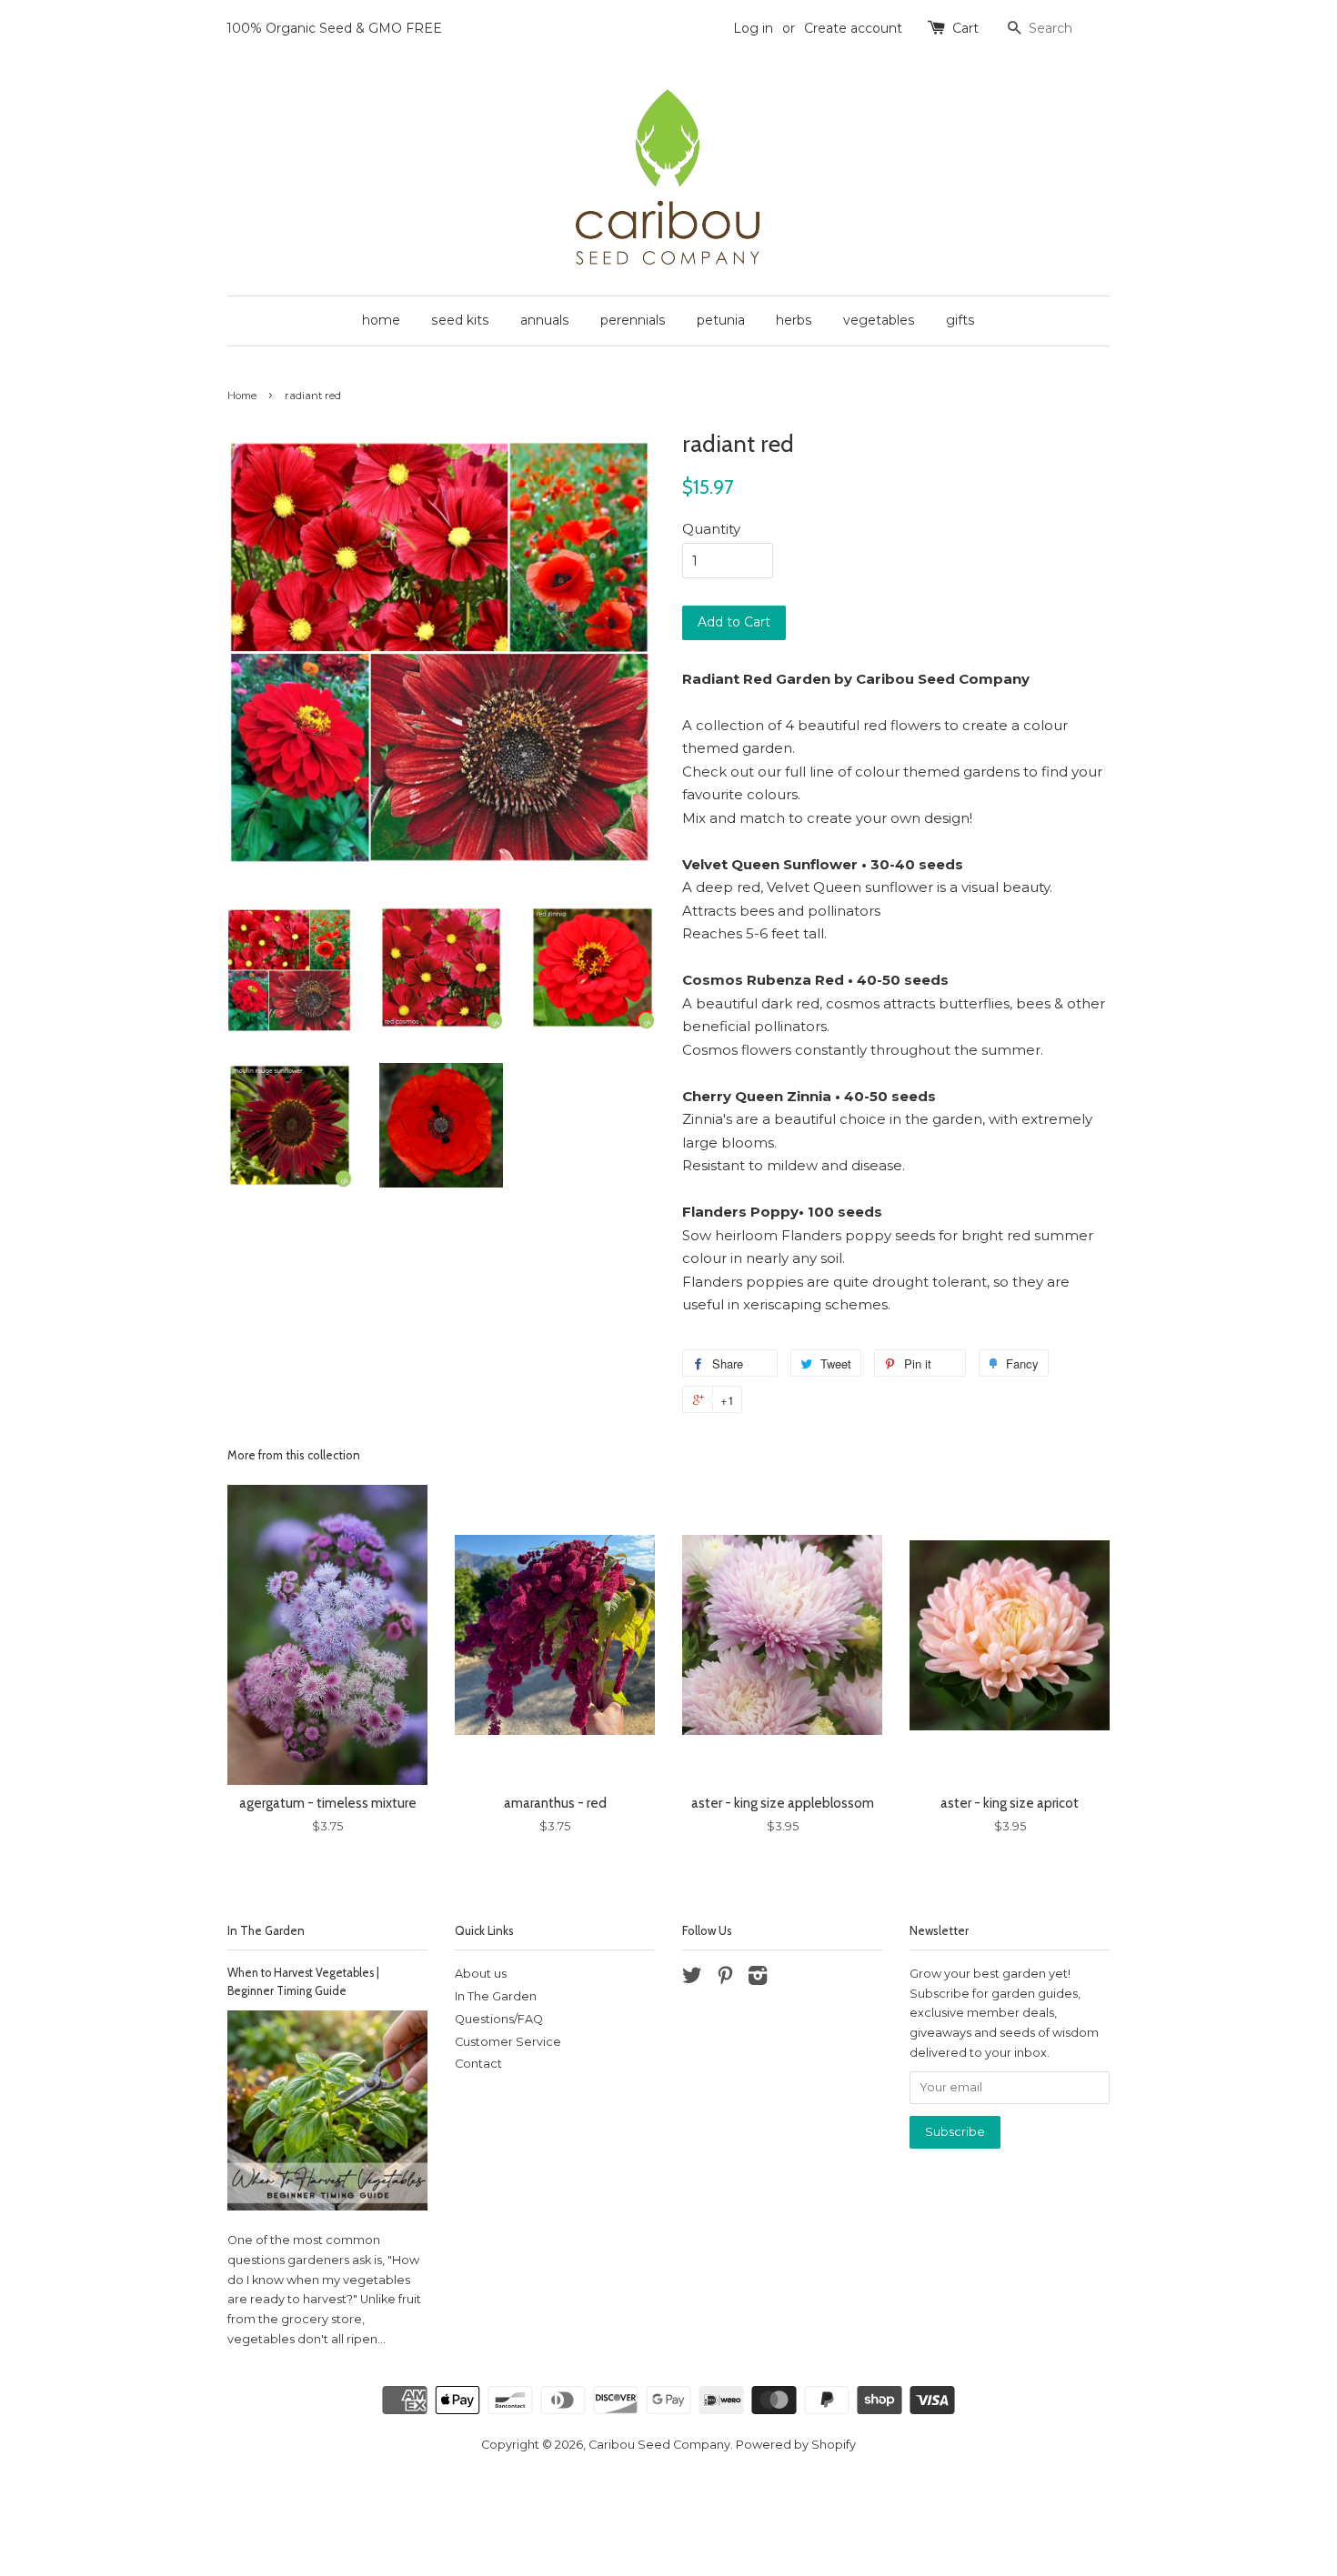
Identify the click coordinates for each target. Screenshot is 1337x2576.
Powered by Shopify (796, 2445)
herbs (794, 320)
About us (481, 1974)
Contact (478, 2064)
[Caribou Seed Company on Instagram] (758, 1979)
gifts (960, 320)
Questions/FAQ (499, 2019)
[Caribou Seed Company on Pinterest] (725, 1979)
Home (242, 396)
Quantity (711, 529)
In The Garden (266, 1930)
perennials (633, 320)
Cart (965, 28)
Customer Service (508, 2042)
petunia (721, 320)
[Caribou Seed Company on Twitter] (692, 1979)
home (381, 320)
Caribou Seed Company (659, 2445)
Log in (753, 28)
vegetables (879, 320)
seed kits (460, 320)
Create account (853, 28)
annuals (545, 320)
